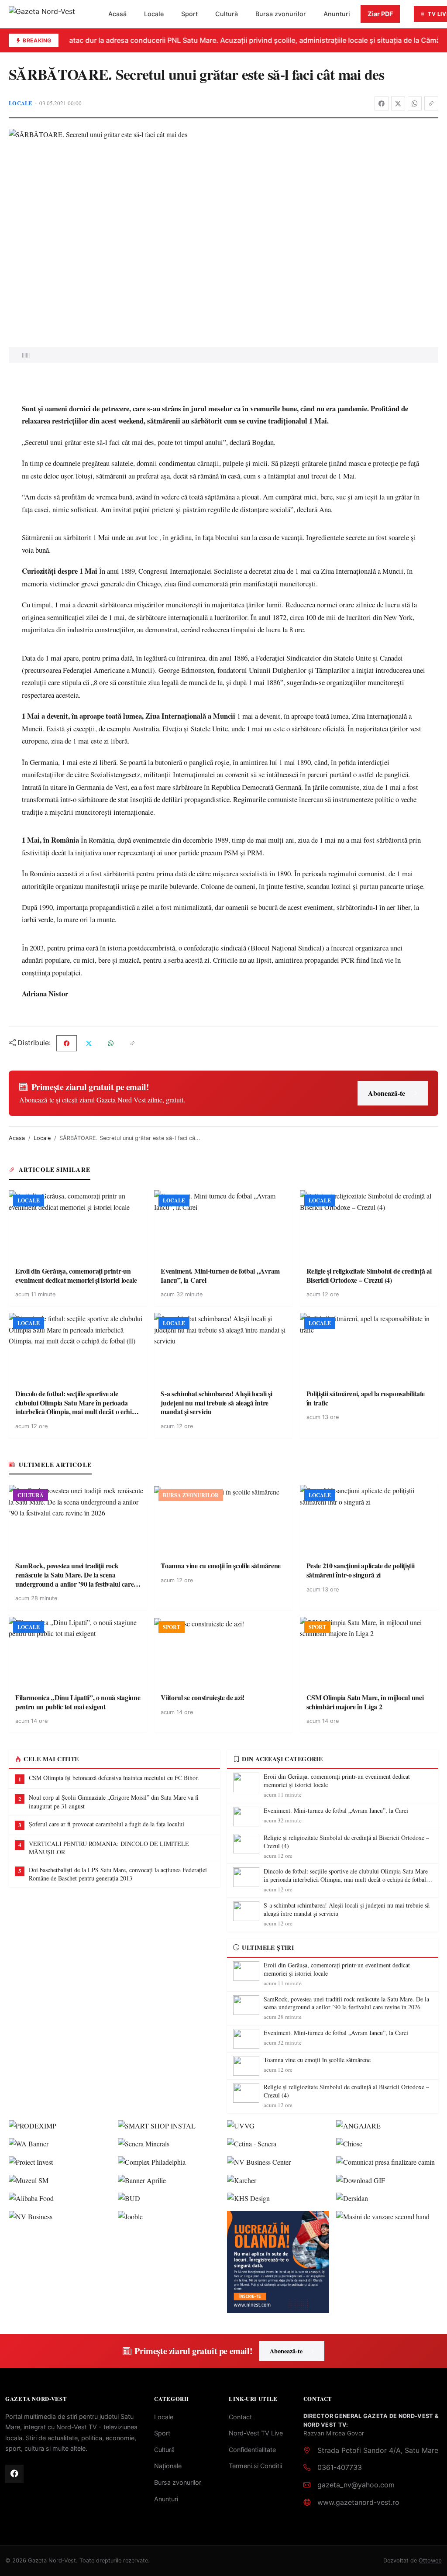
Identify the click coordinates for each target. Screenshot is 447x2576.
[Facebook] (382, 103)
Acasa (17, 1138)
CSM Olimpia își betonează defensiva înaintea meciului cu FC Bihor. (114, 1778)
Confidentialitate (252, 2450)
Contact (240, 2417)
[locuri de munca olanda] (278, 2262)
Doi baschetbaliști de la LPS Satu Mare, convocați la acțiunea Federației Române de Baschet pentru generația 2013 (118, 1874)
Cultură (227, 14)
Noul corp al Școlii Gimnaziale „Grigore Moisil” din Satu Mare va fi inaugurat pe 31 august (114, 1802)
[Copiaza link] (431, 103)
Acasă (117, 14)
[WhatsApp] (415, 103)
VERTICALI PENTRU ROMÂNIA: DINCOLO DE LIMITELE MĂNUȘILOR (109, 1848)
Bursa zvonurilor (281, 14)
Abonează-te (387, 1093)
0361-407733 (340, 2467)
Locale (154, 14)
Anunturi (337, 14)
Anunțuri (166, 2499)
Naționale (168, 2466)
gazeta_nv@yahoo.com (356, 2485)
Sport (189, 14)
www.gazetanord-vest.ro (358, 2502)
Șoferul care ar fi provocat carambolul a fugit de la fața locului (107, 1824)
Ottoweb (430, 2561)
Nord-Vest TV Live (256, 2433)
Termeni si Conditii (255, 2466)
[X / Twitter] (398, 103)
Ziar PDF (380, 14)
